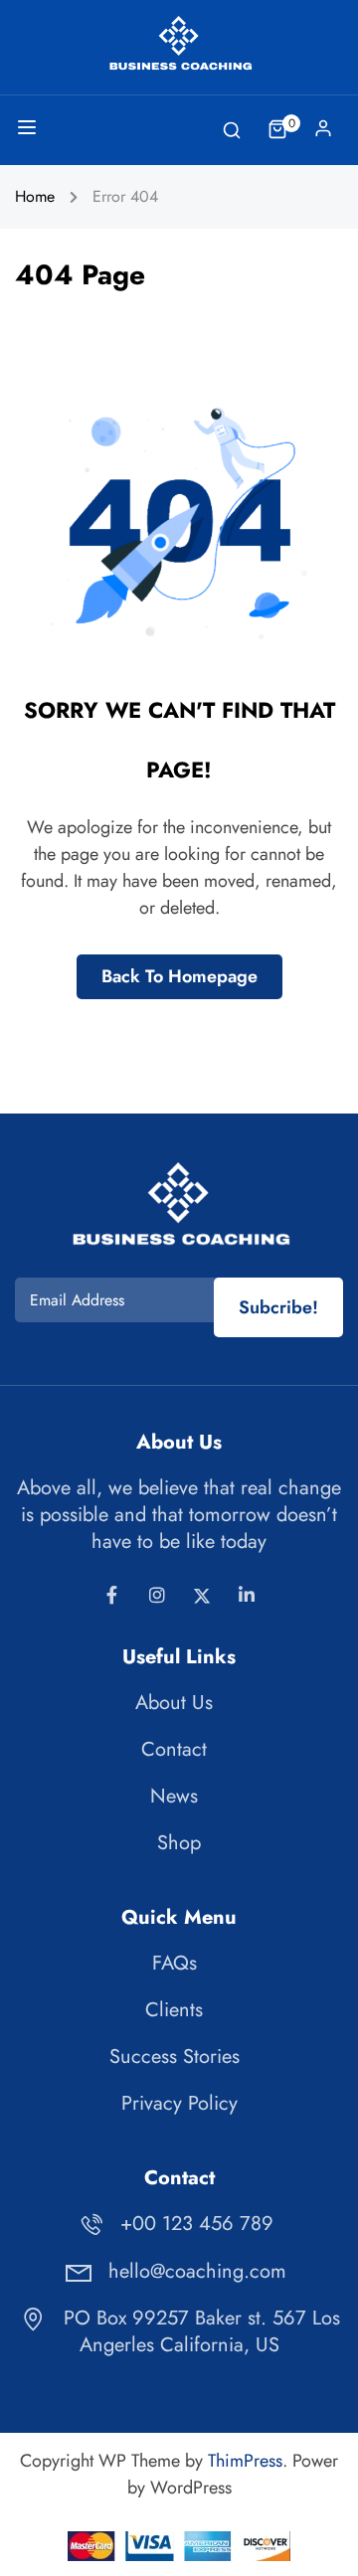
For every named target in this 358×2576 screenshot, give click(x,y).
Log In (323, 133)
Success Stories (175, 2057)
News (174, 1796)
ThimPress (245, 2461)
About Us (174, 1703)
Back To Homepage (179, 976)
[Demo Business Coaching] (179, 43)
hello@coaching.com (197, 2271)
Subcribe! (278, 1307)
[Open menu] (29, 131)
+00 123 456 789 (197, 2224)
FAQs (175, 1963)
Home (35, 196)
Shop (179, 1843)
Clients (174, 2010)
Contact (174, 1749)
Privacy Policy (179, 2103)
